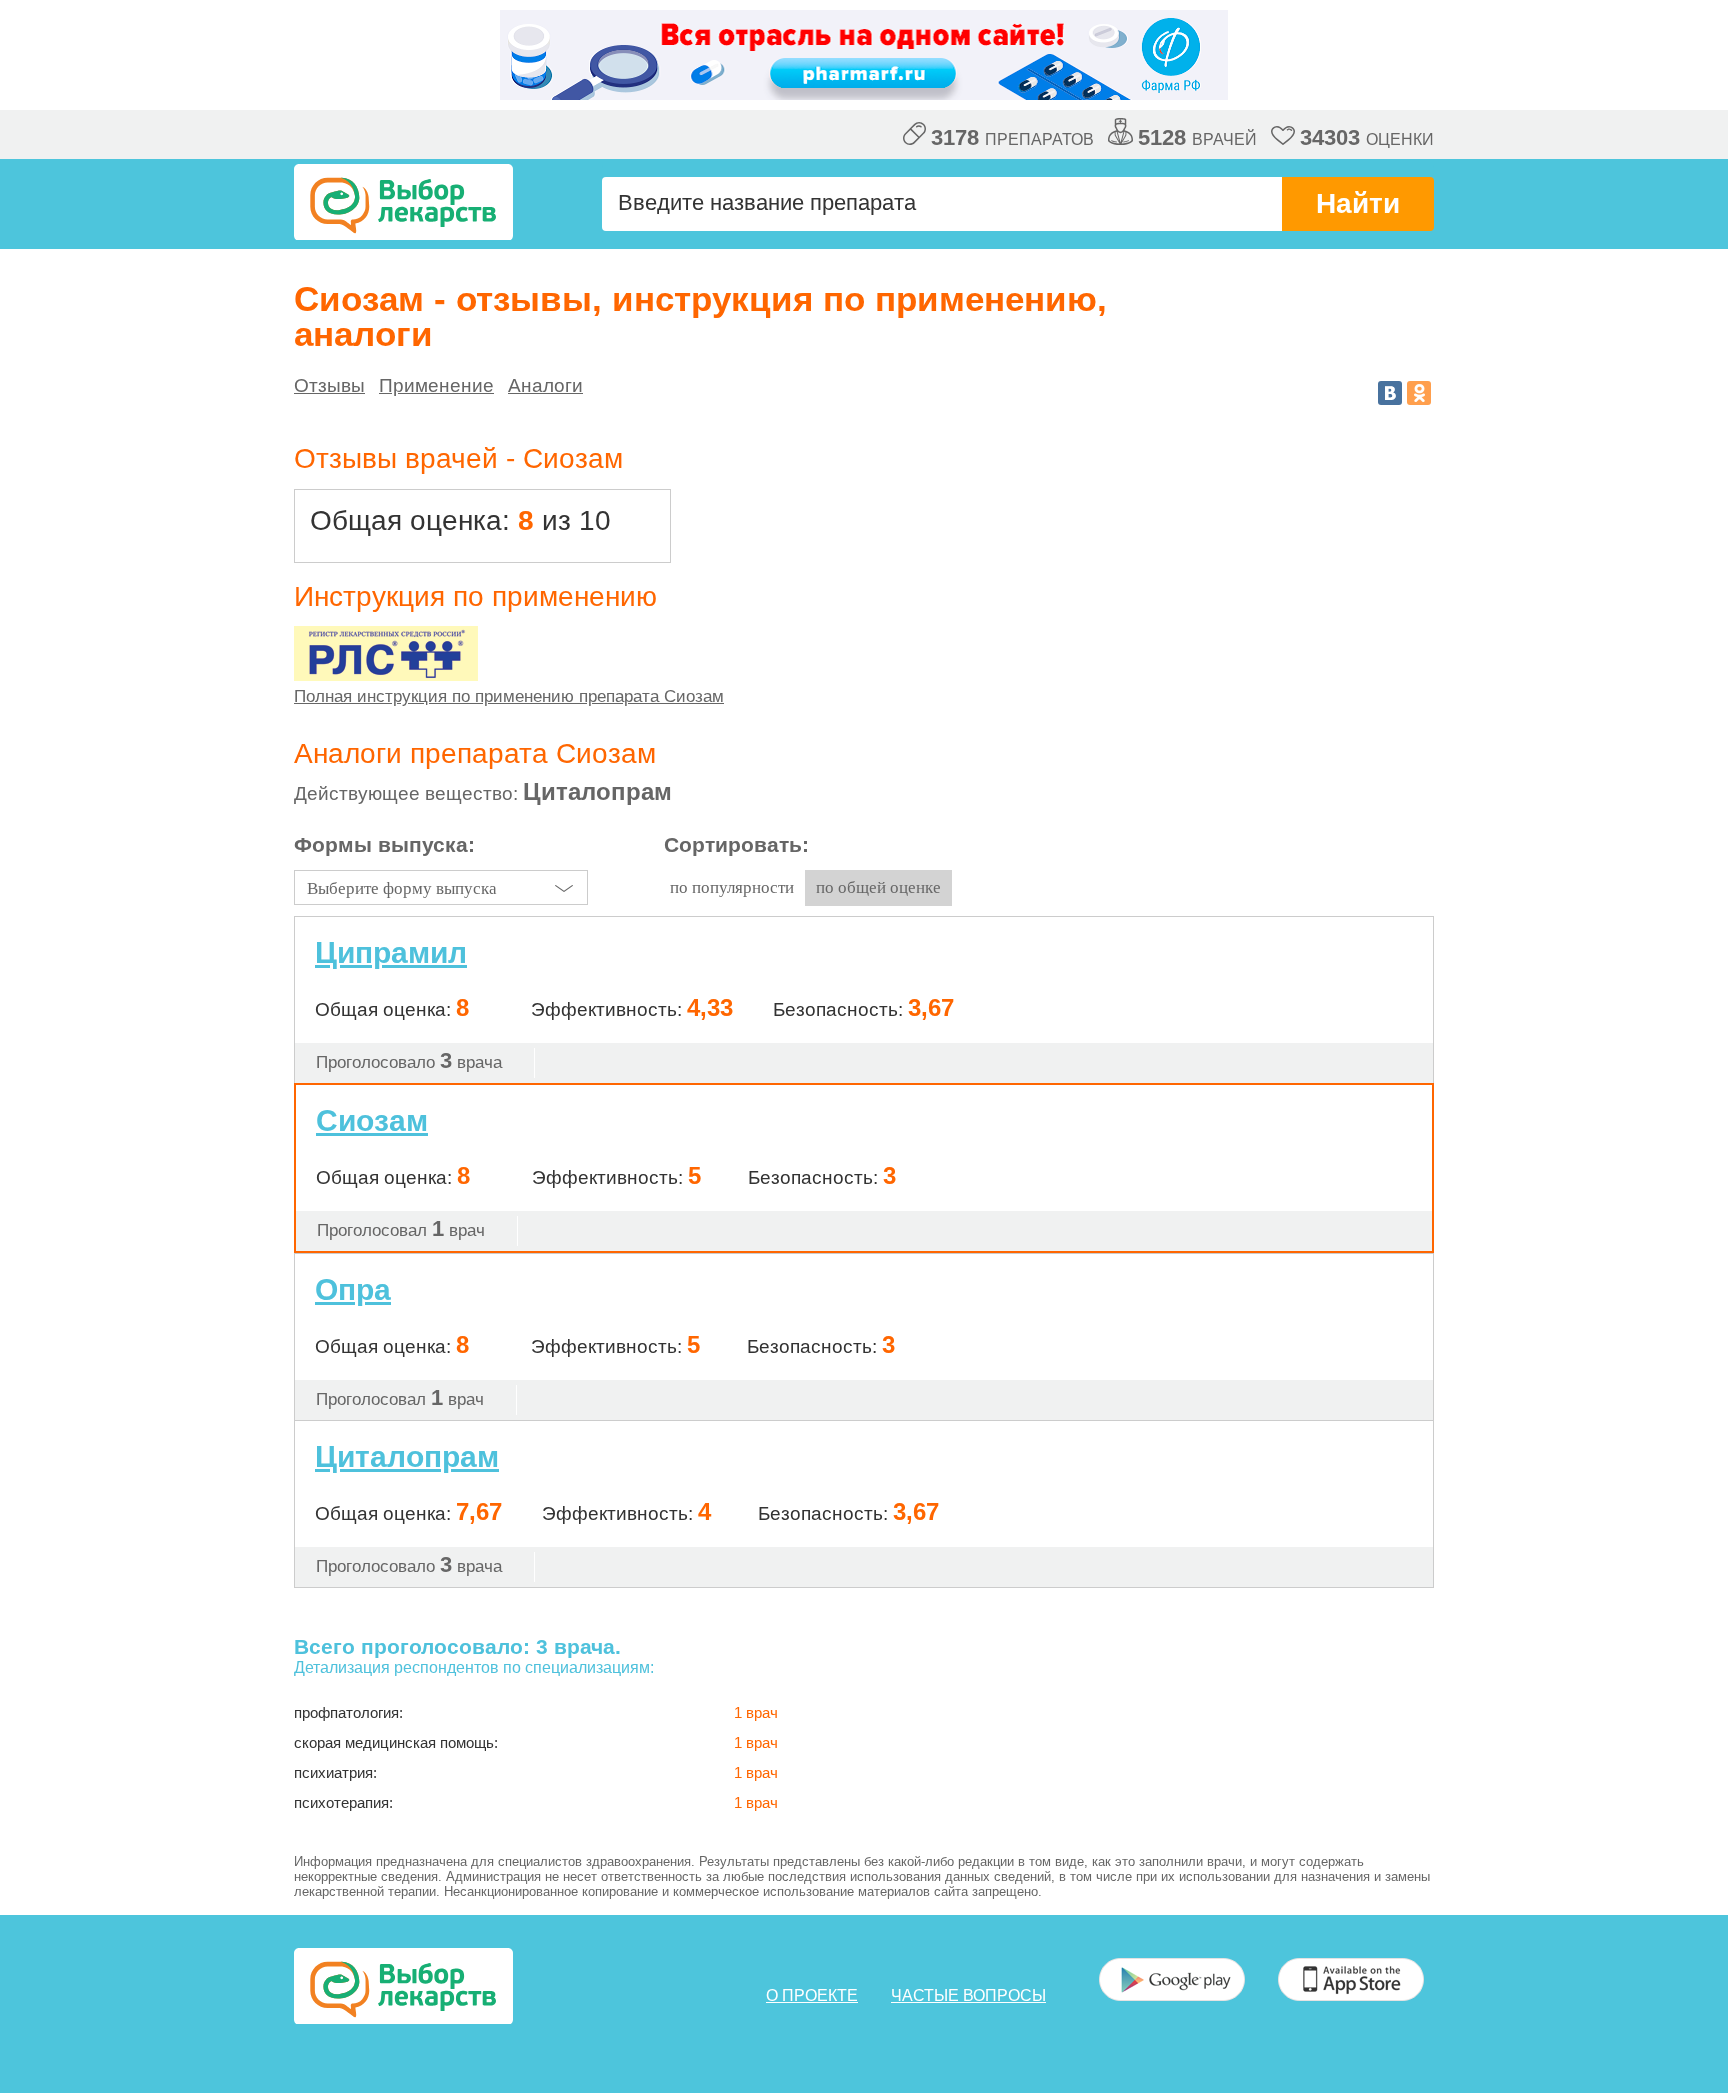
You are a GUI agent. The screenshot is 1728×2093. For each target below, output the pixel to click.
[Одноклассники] (1419, 393)
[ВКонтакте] (1390, 393)
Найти (1358, 203)
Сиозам (372, 1120)
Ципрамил (391, 952)
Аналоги (545, 385)
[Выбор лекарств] (403, 202)
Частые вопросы (968, 1995)
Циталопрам (407, 1457)
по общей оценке (878, 887)
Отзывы (329, 385)
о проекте (812, 1995)
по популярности (732, 887)
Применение (436, 385)
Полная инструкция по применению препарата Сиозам (509, 696)
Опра (353, 1289)
